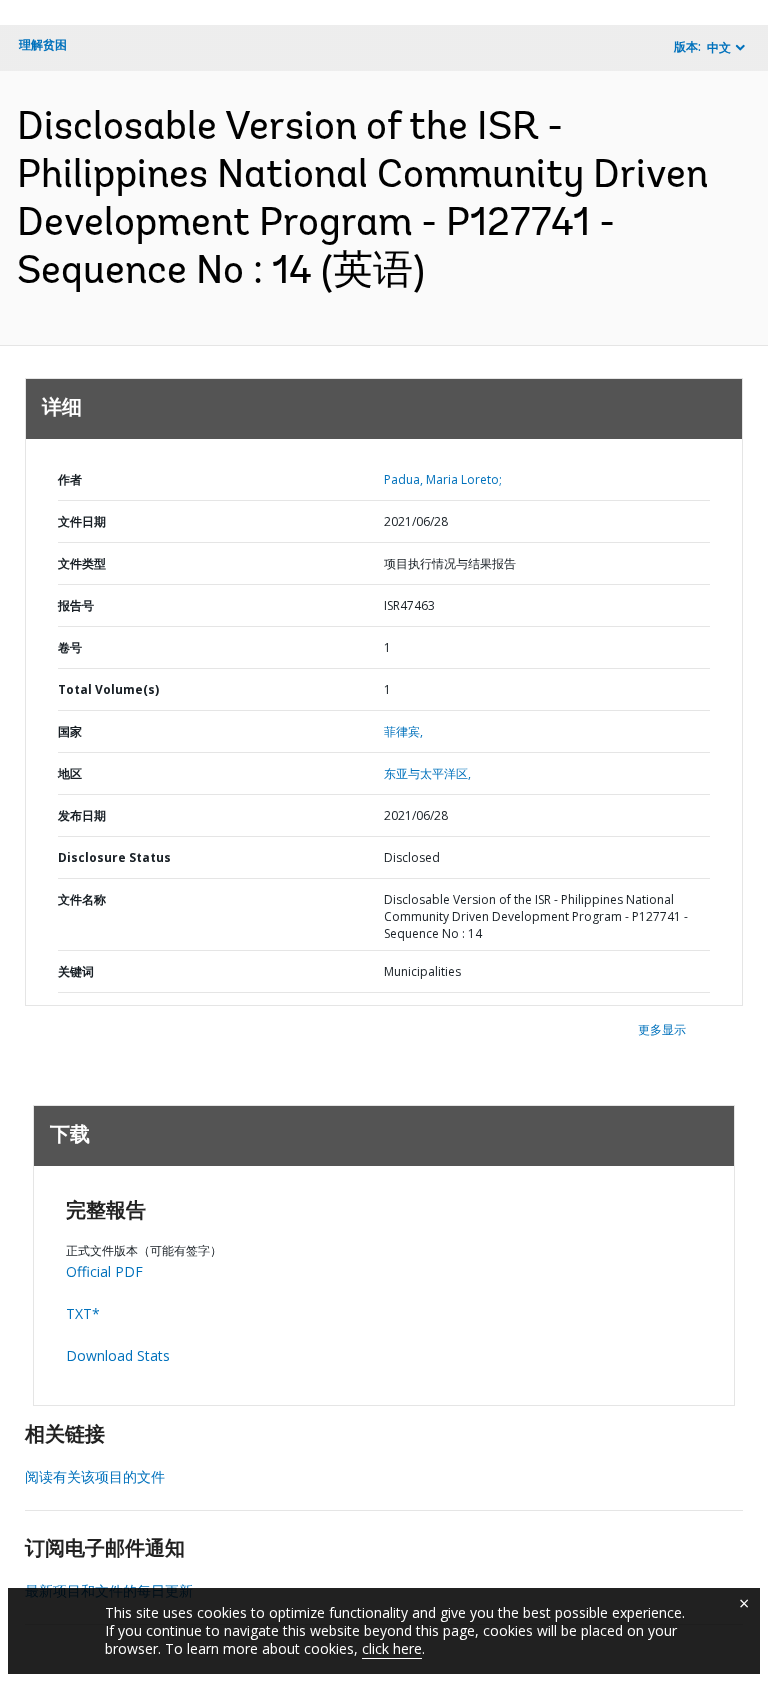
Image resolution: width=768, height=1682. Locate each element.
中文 (719, 47)
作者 (70, 479)
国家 (70, 731)
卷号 (70, 647)
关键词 (76, 971)
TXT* (83, 1313)
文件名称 (82, 899)
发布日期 (82, 815)
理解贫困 (43, 44)
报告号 (76, 605)
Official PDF (104, 1271)
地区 (70, 773)
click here (392, 1648)
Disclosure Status (114, 857)
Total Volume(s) (108, 689)
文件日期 (82, 521)
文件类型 (82, 563)
